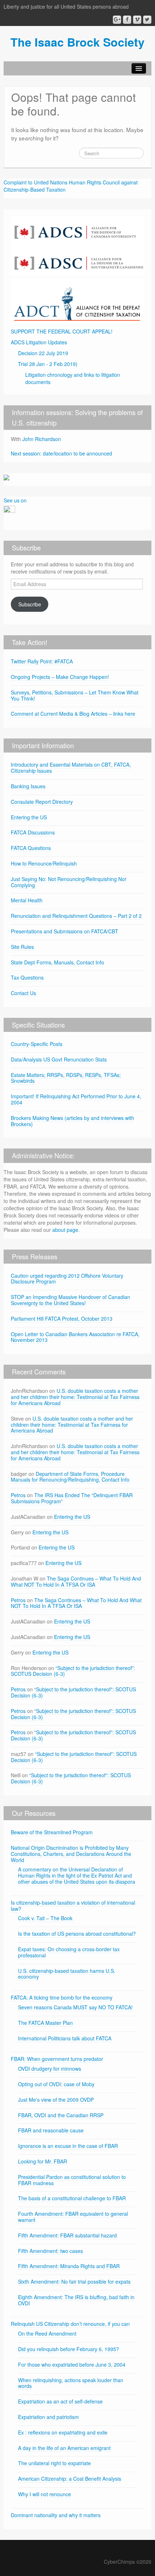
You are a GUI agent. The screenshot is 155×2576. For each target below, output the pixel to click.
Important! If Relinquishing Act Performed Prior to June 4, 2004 (76, 1099)
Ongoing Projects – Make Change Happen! (60, 677)
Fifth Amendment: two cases (50, 2251)
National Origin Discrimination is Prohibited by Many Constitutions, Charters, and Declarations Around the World (71, 1854)
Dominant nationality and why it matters (56, 2515)
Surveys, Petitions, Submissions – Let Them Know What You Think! (75, 695)
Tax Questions (27, 977)
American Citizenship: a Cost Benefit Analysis (70, 2479)
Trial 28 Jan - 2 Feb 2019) (48, 364)
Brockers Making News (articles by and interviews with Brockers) (72, 1121)
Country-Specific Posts (37, 1044)
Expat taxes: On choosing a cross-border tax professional (69, 1952)
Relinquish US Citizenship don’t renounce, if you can (70, 2324)
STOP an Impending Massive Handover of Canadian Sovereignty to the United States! (70, 1300)
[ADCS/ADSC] (77, 245)
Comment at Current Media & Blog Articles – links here (73, 714)
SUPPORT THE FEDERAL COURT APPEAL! (62, 331)
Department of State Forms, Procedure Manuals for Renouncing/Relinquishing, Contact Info (70, 1477)
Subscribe (30, 604)
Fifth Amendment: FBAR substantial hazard (67, 2235)
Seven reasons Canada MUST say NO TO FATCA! (75, 2007)
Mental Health (27, 900)
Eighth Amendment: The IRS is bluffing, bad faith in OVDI (76, 2300)
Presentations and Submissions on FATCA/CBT (65, 931)
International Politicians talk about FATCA (65, 2038)
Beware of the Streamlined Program (52, 1832)
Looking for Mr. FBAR (43, 2161)
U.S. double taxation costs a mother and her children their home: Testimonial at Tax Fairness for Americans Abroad (75, 1397)
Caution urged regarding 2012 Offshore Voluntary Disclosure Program (67, 1279)
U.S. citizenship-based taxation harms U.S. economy (67, 1974)
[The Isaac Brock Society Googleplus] (117, 20)
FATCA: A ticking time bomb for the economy (62, 1997)
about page (65, 1230)
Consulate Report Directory (42, 802)
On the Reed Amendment (47, 2333)
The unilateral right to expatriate (54, 2463)
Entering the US (29, 817)
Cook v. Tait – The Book (45, 1918)
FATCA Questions (31, 848)
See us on (15, 500)
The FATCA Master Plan (45, 2023)
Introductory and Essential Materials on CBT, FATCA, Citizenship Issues (71, 768)
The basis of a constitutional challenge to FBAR (72, 2198)
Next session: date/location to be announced (61, 453)
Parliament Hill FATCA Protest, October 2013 (62, 1318)
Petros (18, 1495)
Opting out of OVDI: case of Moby (56, 2084)
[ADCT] (77, 301)
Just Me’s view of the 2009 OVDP (56, 2100)
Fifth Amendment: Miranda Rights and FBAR (69, 2266)
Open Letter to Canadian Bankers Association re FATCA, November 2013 (75, 1337)
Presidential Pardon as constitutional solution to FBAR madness (72, 2180)
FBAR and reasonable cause (51, 2130)
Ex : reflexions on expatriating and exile (63, 2432)
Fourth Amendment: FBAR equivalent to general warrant (73, 2217)
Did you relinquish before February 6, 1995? (68, 2349)
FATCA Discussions (33, 832)
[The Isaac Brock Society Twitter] (147, 20)
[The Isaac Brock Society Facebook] (127, 20)
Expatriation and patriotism (48, 2417)
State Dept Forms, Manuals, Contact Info (57, 962)
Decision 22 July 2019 (43, 353)
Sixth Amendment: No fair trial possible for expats (74, 2281)
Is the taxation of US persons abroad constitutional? (77, 1934)
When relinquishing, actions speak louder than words (71, 2383)
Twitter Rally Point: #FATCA (42, 661)
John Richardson (42, 439)
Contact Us (23, 993)
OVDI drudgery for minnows (50, 2069)
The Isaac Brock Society (77, 42)
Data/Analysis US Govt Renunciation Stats (59, 1059)
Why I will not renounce (45, 2494)
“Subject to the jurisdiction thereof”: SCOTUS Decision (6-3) (73, 1671)
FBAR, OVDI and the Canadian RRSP (61, 2115)
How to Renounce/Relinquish (44, 863)
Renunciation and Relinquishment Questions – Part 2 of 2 (76, 916)
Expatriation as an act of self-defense (60, 2401)
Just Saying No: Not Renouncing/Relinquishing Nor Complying (69, 882)
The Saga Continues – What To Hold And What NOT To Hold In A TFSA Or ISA (76, 1581)
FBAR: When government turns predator (57, 2059)
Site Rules (22, 947)
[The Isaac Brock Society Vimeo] (137, 20)
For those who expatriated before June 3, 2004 (72, 2364)
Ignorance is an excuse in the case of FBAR (68, 2146)
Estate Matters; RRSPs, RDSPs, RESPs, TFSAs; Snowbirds (66, 1078)
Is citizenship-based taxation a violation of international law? (73, 1906)
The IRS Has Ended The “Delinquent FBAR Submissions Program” (72, 1498)
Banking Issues (28, 786)
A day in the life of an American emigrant (64, 2448)
